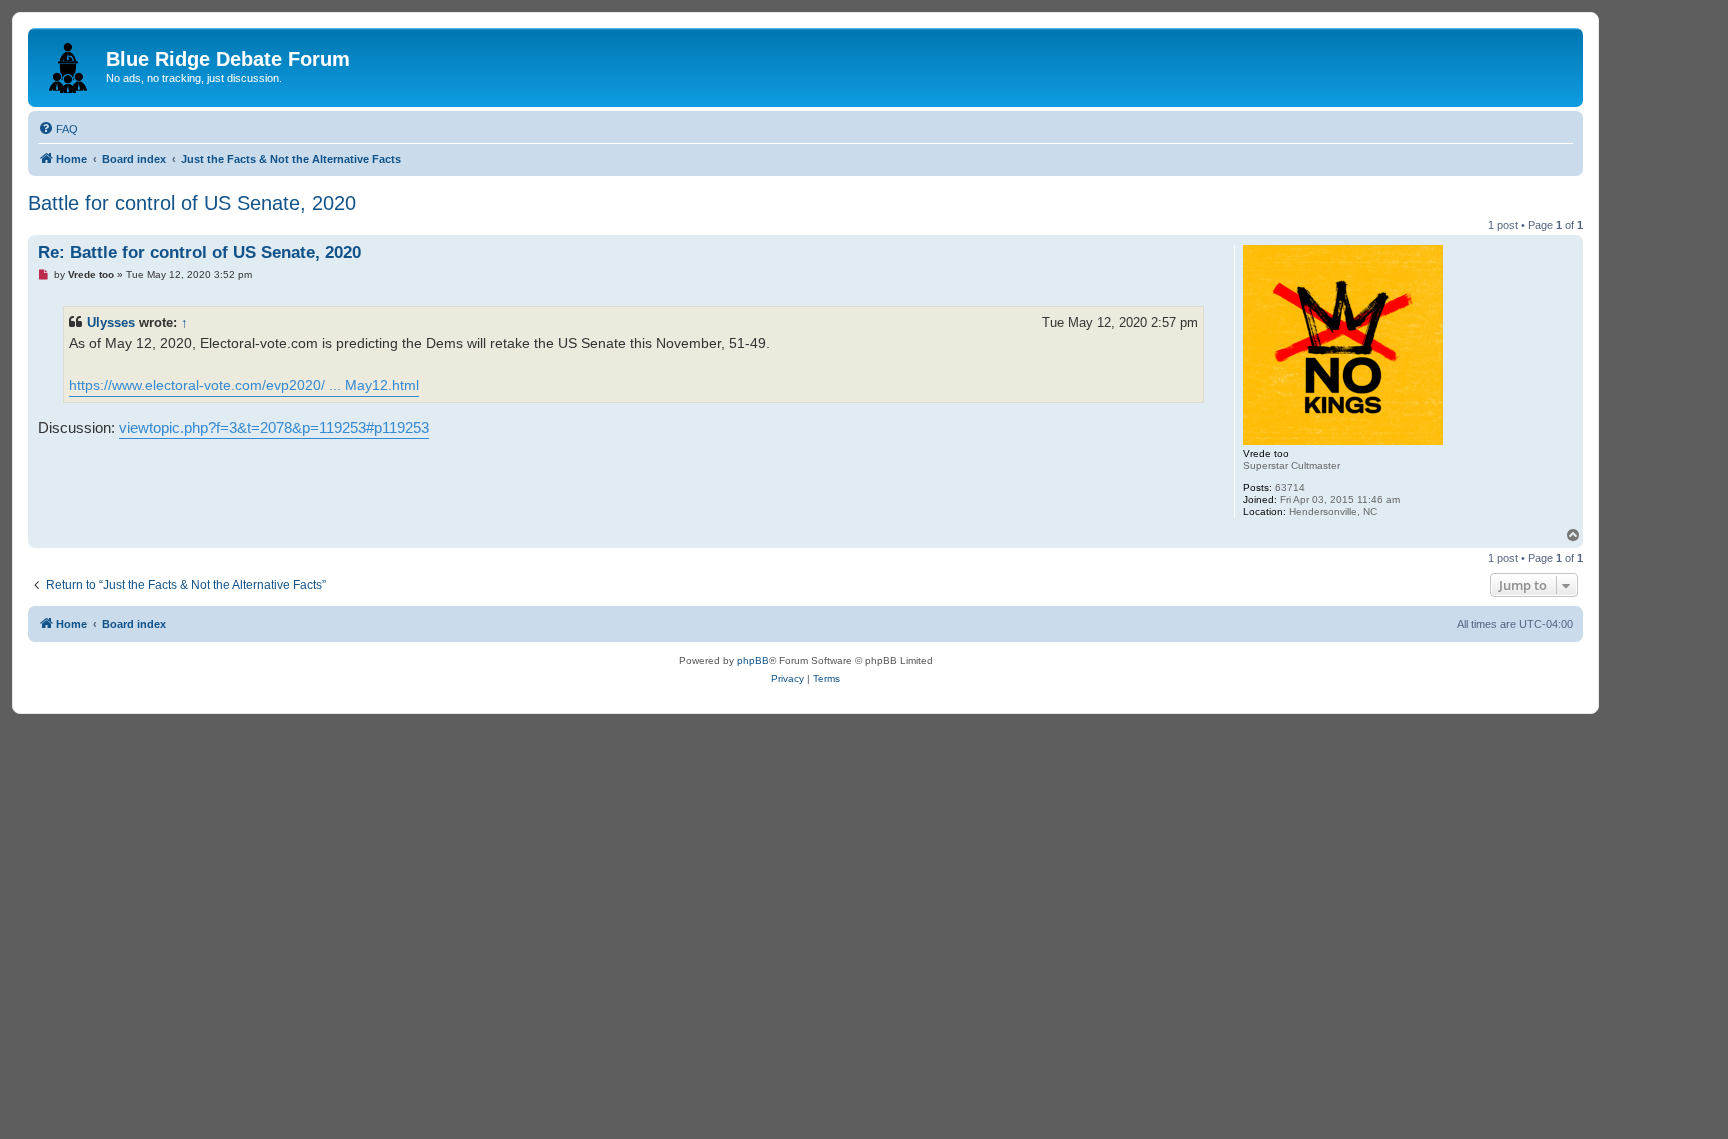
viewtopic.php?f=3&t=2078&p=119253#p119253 (274, 427)
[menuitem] (58, 129)
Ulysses (111, 322)
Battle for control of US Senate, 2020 (192, 203)
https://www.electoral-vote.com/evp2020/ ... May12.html (244, 385)
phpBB (753, 660)
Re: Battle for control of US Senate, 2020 (199, 252)
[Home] (69, 64)
